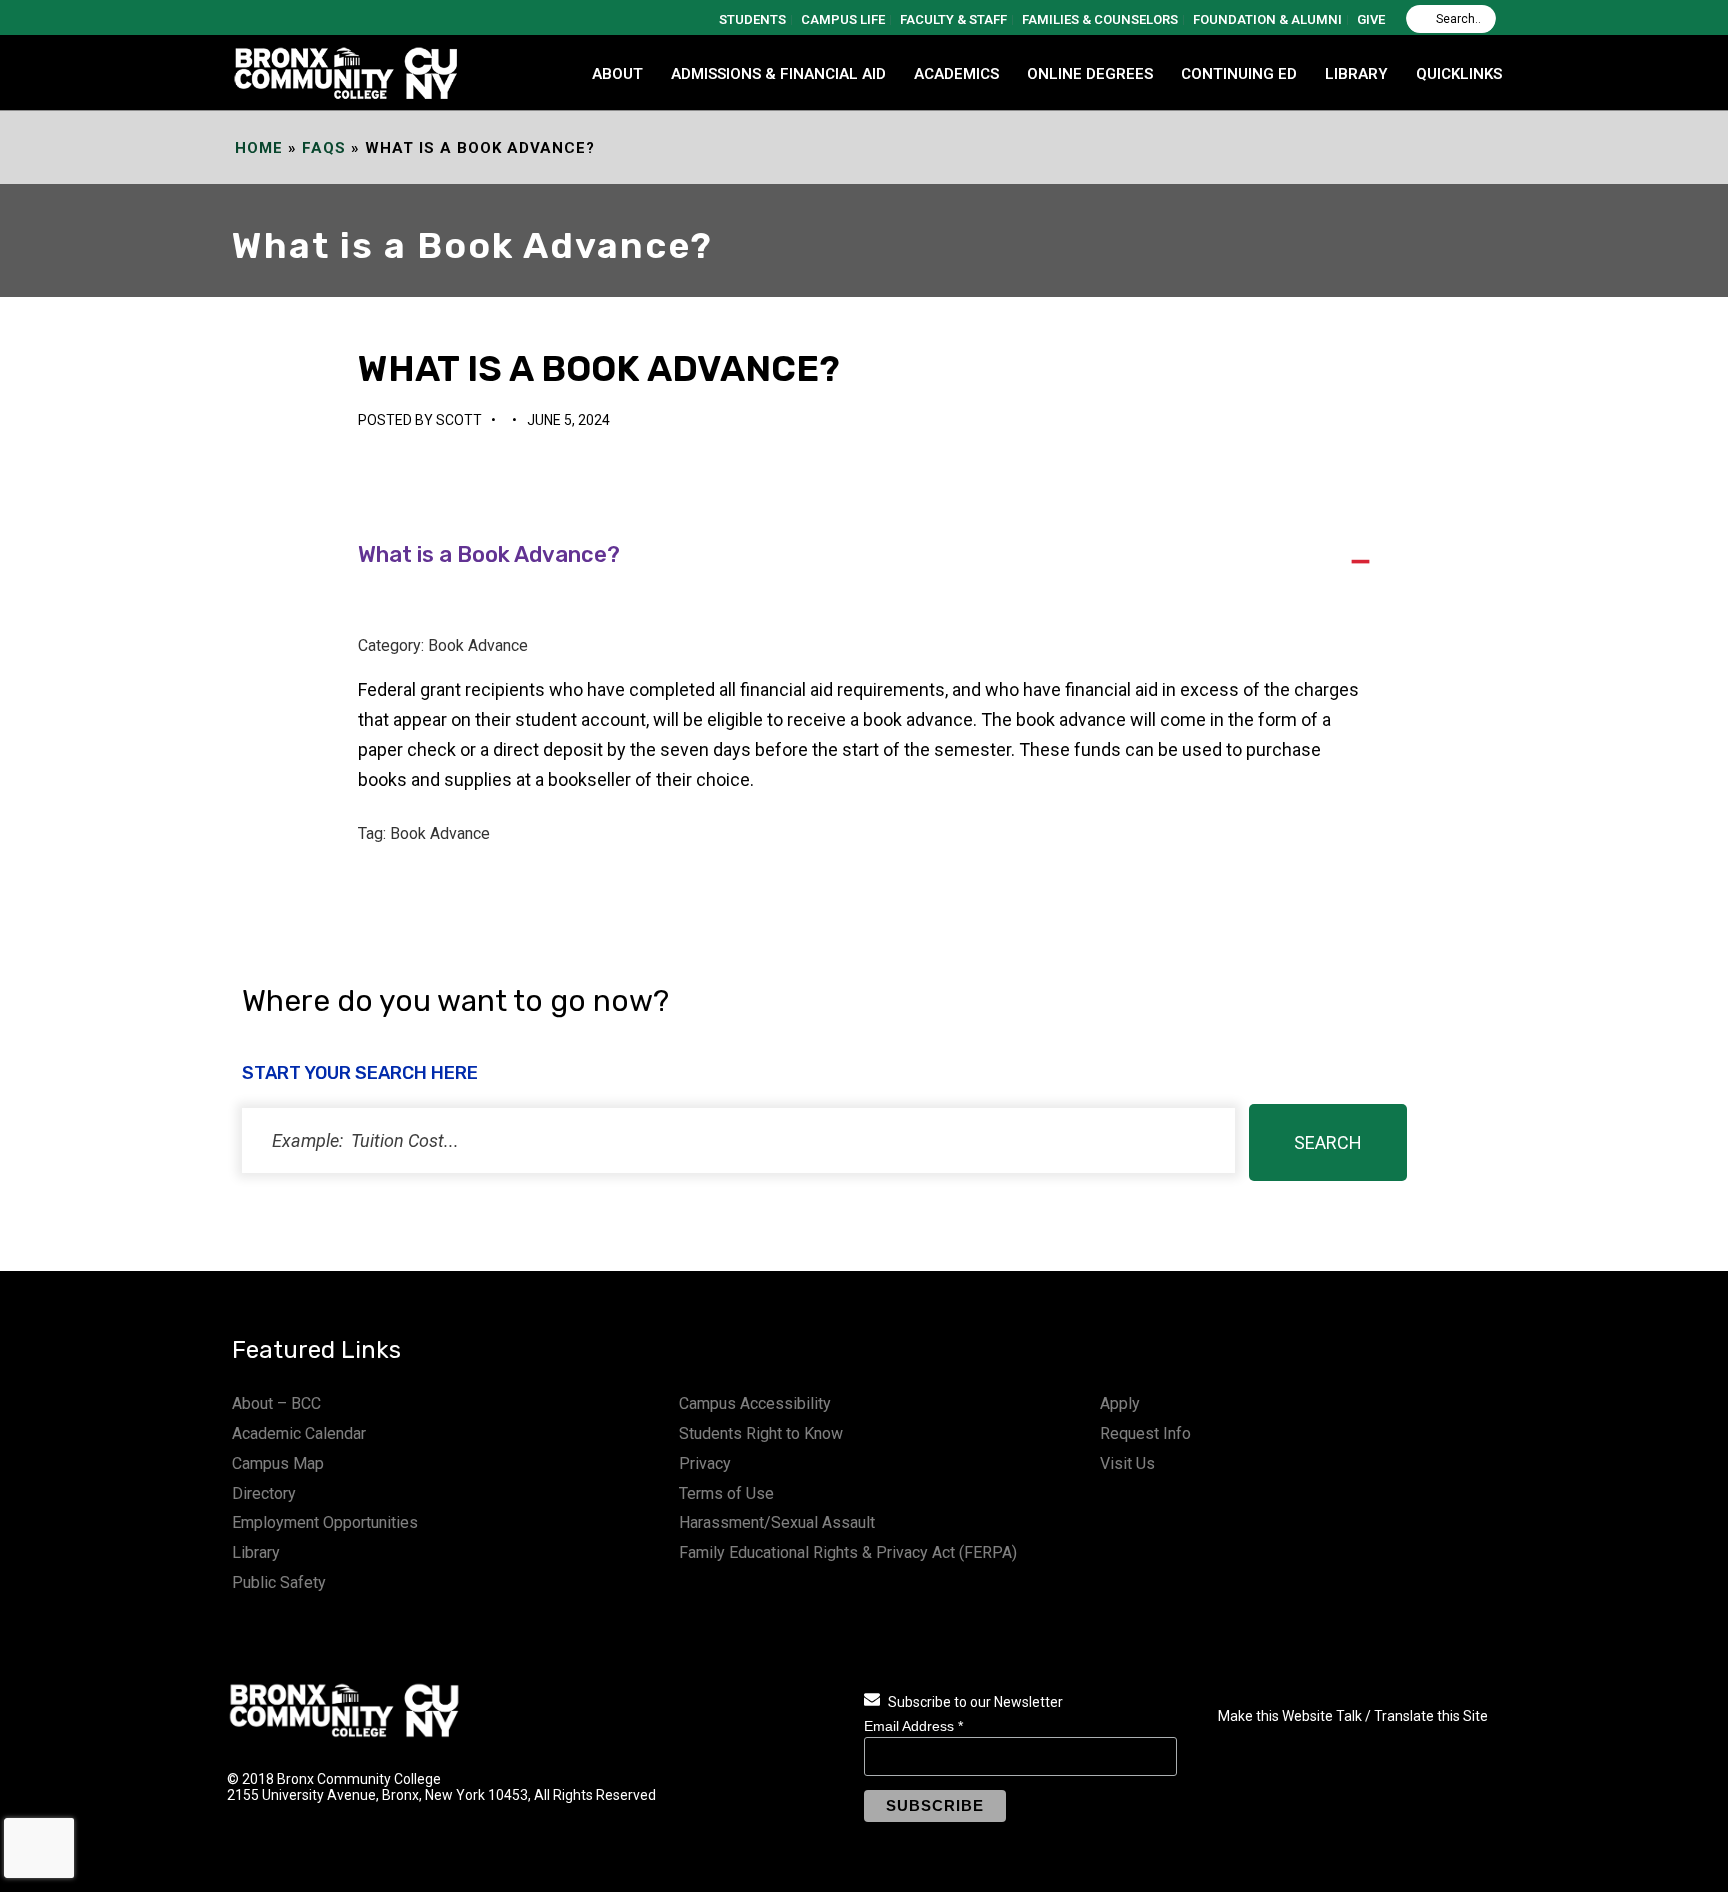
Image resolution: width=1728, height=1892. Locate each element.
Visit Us (1127, 1463)
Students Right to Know (761, 1433)
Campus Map (278, 1463)
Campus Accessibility (755, 1403)
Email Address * (913, 1726)
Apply (1120, 1403)
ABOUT (617, 74)
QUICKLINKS (1459, 74)
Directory (264, 1493)
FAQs (324, 148)
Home (259, 148)
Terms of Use (726, 1493)
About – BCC (276, 1403)
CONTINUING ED (1239, 74)
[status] (738, 1140)
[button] (863, 555)
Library (256, 1552)
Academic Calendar (299, 1433)
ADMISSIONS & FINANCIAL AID (778, 74)
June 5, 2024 (568, 420)
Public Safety (279, 1582)
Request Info (1145, 1433)
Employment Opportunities (325, 1522)
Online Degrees (1090, 74)
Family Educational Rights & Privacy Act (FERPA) (848, 1552)
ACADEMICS (956, 74)
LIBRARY (1356, 74)
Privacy (705, 1463)
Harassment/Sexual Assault (777, 1522)
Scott (459, 420)
